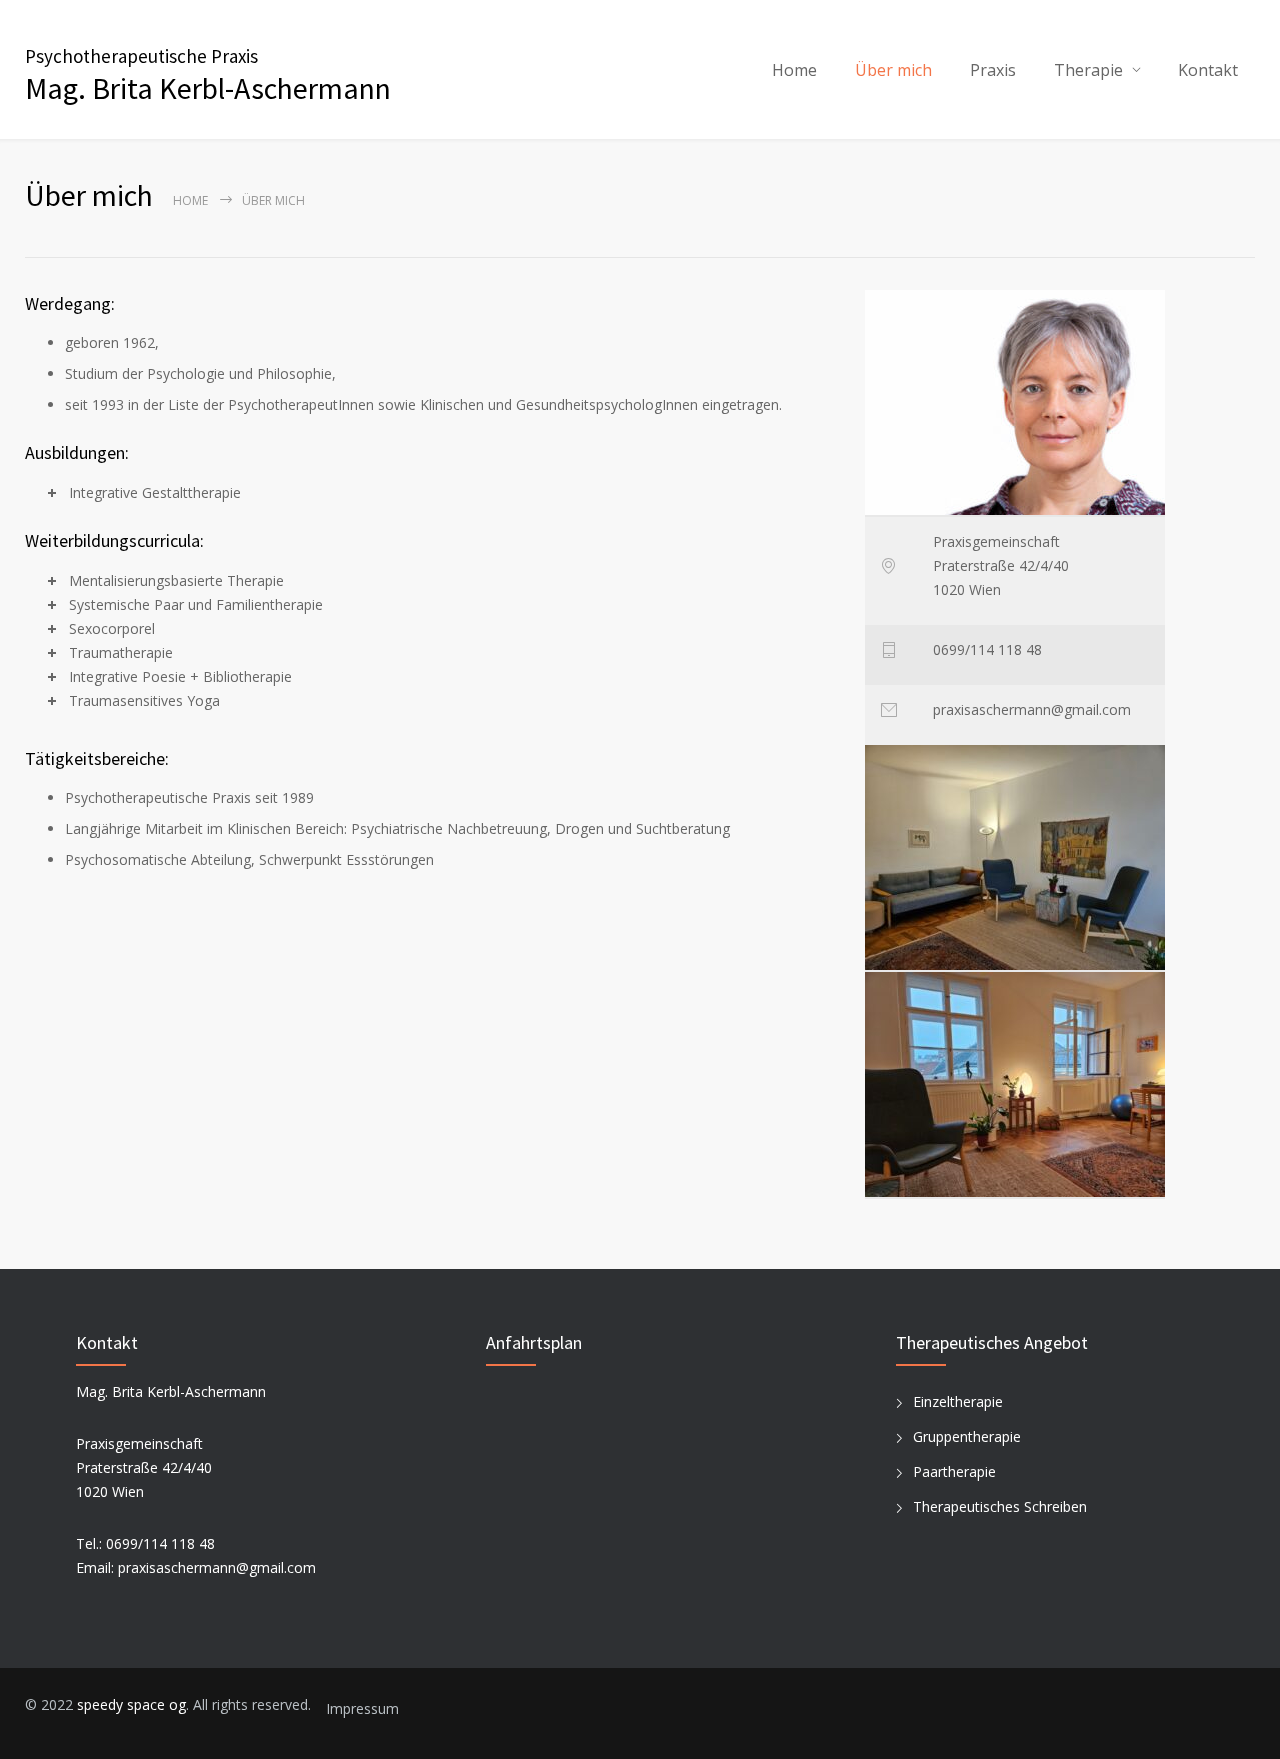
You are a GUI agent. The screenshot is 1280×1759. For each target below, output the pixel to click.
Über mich (893, 70)
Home (794, 70)
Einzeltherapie (958, 1401)
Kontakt (1208, 70)
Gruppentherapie (967, 1436)
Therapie (1088, 70)
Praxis (993, 70)
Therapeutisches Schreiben (1000, 1506)
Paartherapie (954, 1471)
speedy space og (131, 1704)
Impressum (362, 1708)
